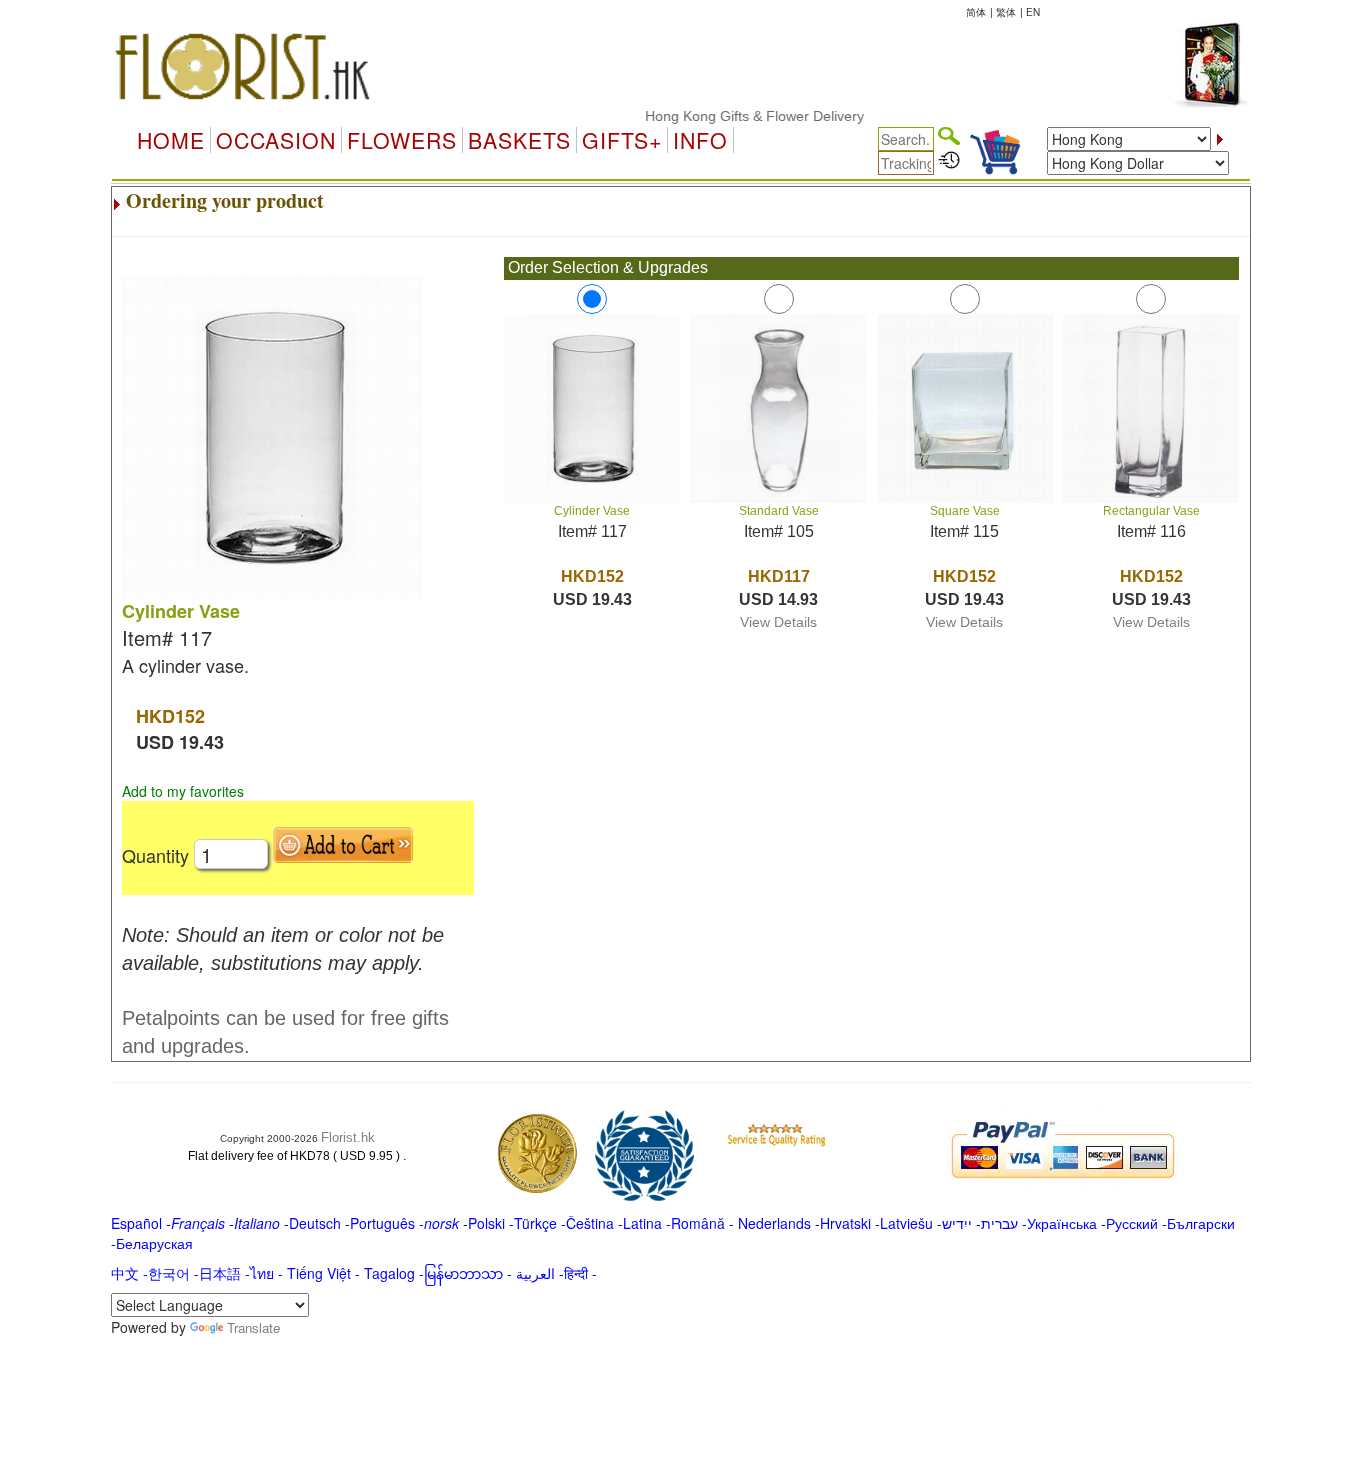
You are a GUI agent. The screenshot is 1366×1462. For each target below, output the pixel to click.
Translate (253, 1327)
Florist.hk (348, 1137)
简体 (976, 12)
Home (171, 140)
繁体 (1006, 12)
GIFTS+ (622, 140)
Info (700, 140)
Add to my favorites (183, 791)
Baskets (519, 140)
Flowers (402, 140)
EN (1033, 12)
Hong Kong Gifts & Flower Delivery (735, 116)
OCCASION (276, 140)
